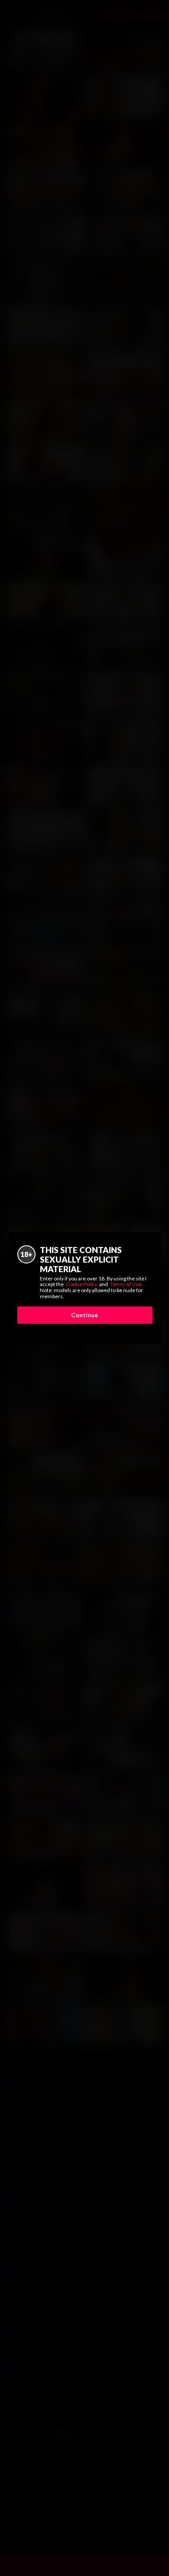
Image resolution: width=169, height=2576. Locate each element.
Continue (84, 1315)
